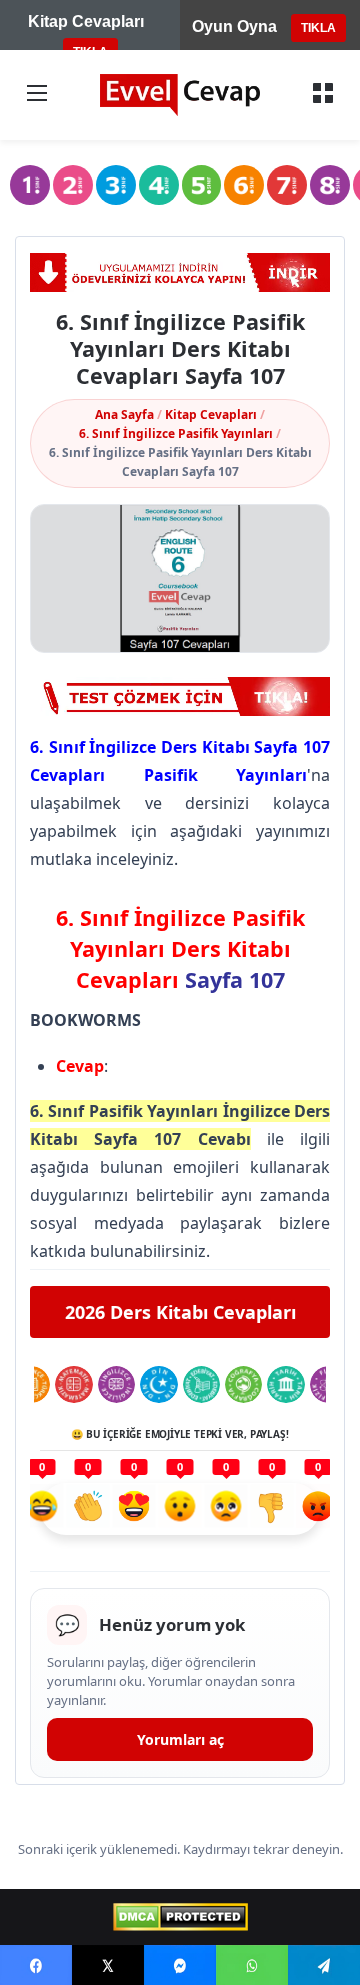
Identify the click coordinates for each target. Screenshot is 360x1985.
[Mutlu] (42, 1509)
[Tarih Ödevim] (285, 1384)
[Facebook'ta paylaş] (36, 1965)
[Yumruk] (272, 1509)
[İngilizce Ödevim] (116, 1384)
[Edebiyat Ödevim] (201, 1384)
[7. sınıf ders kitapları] (287, 185)
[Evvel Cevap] (180, 95)
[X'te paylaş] (108, 1965)
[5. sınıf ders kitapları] (202, 185)
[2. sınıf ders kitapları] (73, 185)
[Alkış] (88, 1509)
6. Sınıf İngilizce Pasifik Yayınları (176, 433)
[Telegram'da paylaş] (324, 1965)
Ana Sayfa (124, 414)
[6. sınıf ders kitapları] (244, 185)
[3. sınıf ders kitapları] (116, 185)
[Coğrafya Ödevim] (243, 1384)
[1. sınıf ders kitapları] (30, 185)
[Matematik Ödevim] (73, 1384)
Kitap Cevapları (211, 414)
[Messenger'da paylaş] (180, 1965)
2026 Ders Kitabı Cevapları (180, 1312)
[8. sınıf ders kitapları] (330, 185)
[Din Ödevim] (158, 1384)
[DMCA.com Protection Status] (180, 1917)
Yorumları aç (180, 1739)
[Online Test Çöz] (180, 272)
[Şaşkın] (180, 1509)
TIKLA (318, 28)
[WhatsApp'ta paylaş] (252, 1965)
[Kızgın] (318, 1509)
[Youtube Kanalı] (180, 696)
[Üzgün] (226, 1509)
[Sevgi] (134, 1509)
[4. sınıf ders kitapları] (159, 185)
